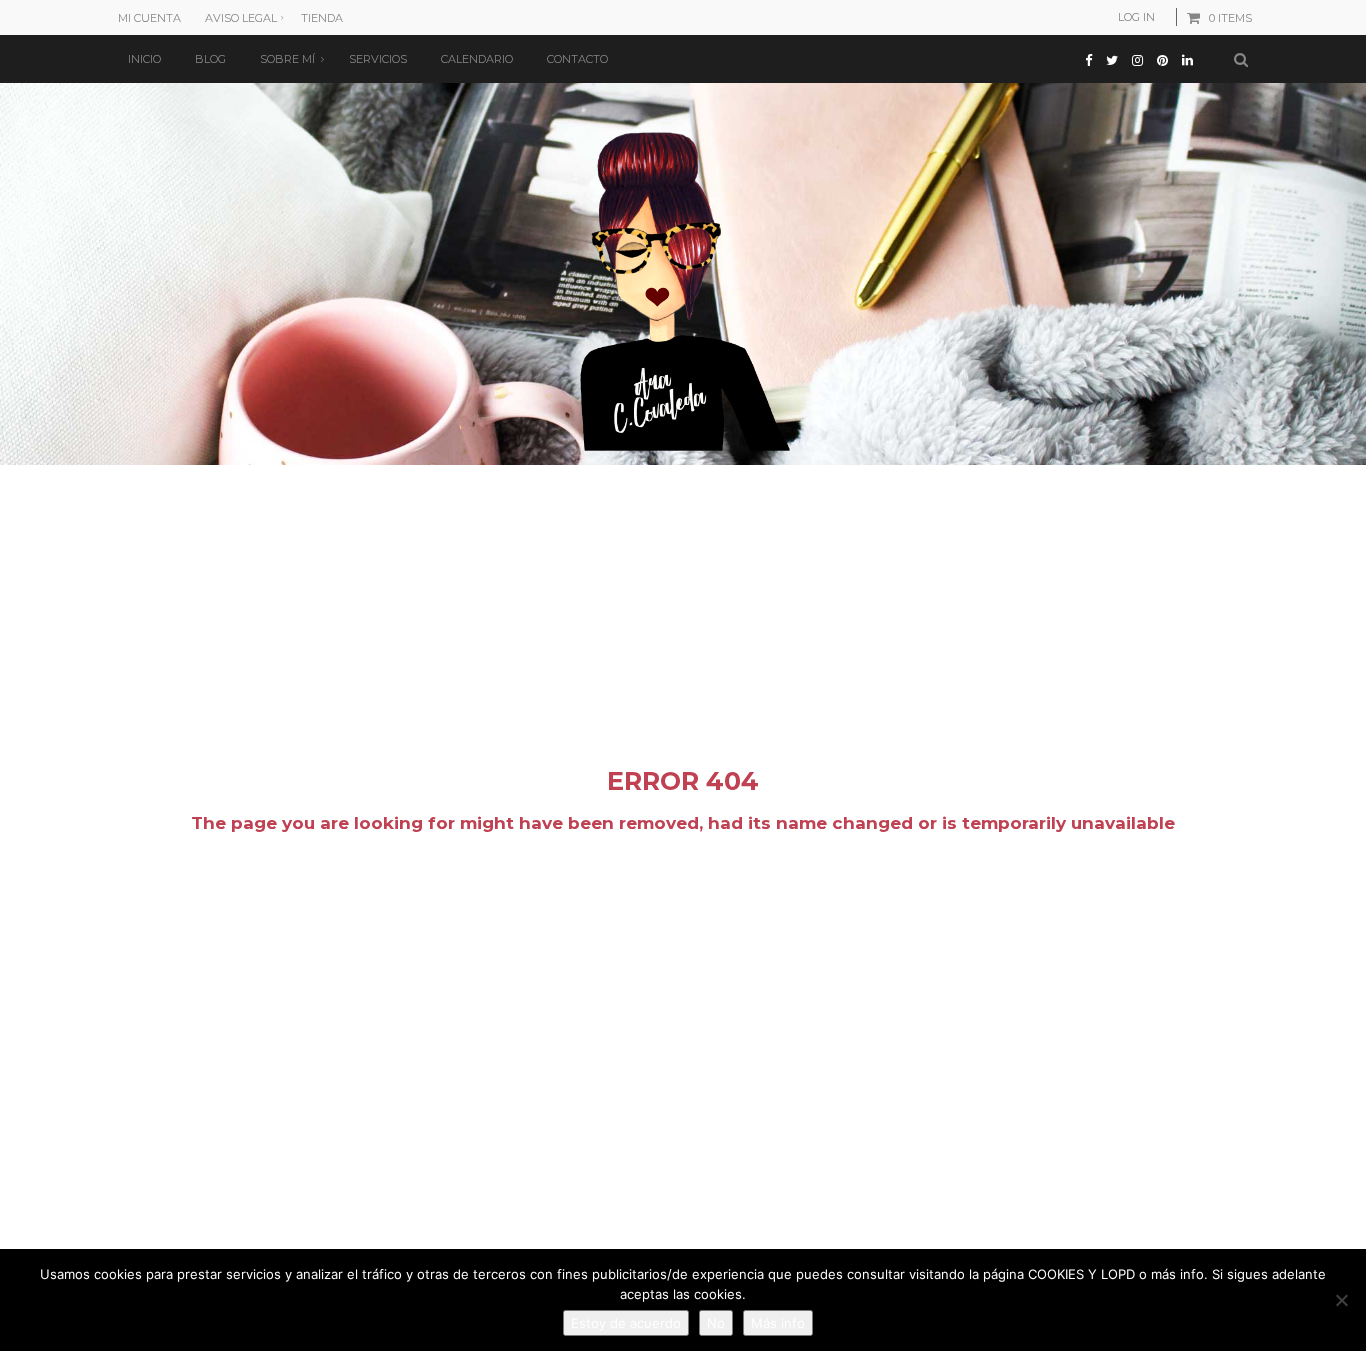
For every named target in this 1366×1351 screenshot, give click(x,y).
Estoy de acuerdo (626, 1323)
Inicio (144, 59)
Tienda (322, 18)
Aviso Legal (241, 18)
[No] (1341, 1300)
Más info (778, 1323)
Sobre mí (287, 59)
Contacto (577, 59)
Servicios (378, 59)
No (716, 1323)
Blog (210, 59)
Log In (1136, 17)
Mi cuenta (149, 18)
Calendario (477, 59)
